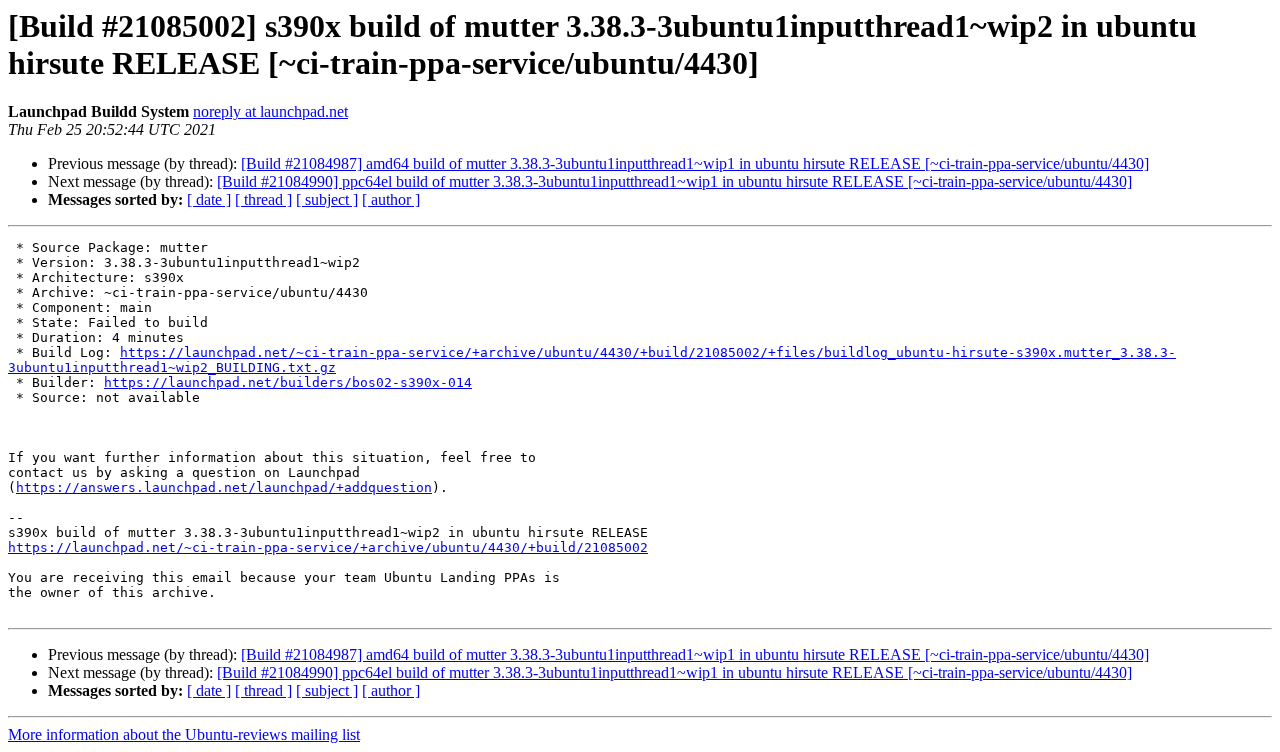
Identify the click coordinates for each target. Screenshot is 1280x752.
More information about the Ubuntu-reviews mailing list (184, 734)
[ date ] (209, 199)
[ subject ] (327, 199)
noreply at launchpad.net (270, 111)
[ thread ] (263, 199)
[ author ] (391, 199)
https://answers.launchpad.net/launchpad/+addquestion (224, 487)
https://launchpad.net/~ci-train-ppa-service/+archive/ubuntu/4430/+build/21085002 (328, 547)
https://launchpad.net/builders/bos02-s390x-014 (288, 382)
